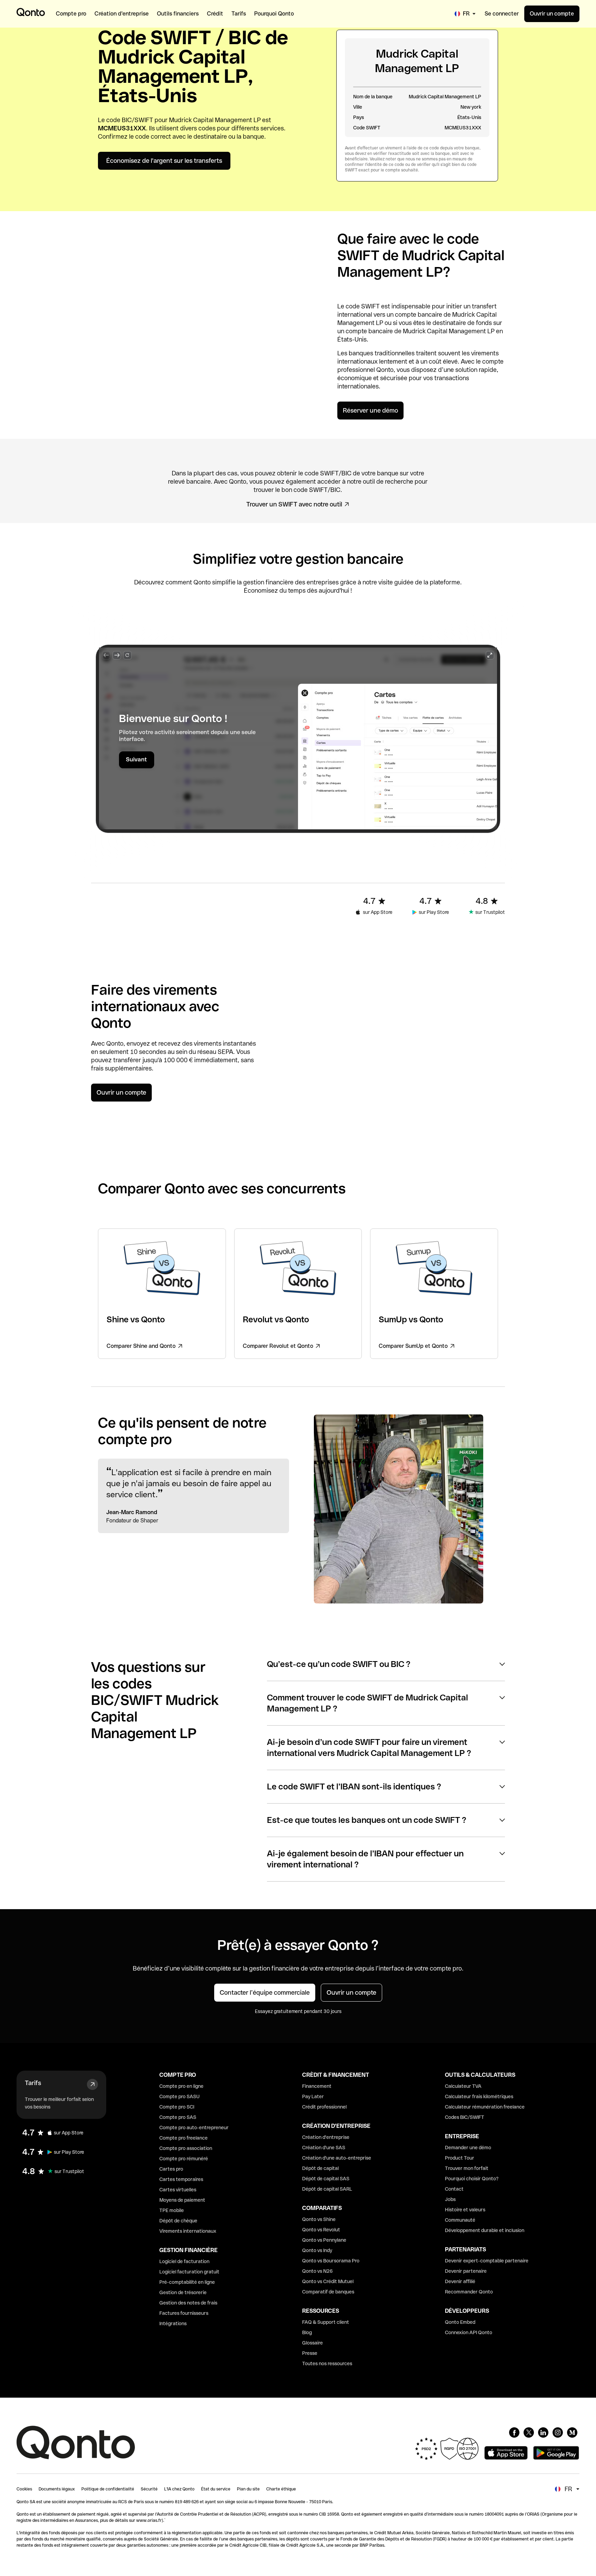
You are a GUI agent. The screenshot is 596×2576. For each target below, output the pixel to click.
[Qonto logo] (31, 12)
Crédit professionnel (324, 2107)
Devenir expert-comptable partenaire (487, 2261)
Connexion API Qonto (469, 2332)
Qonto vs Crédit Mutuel (328, 2281)
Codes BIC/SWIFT (465, 2117)
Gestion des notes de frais (188, 2303)
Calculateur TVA (463, 2086)
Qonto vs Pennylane (324, 2240)
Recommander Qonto (469, 2292)
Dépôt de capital (320, 2168)
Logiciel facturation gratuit (189, 2272)
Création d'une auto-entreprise (337, 2158)
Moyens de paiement (182, 2200)
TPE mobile (172, 2210)
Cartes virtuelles (178, 2190)
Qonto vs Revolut (321, 2230)
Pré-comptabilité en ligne (187, 2282)
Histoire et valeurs (465, 2210)
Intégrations (173, 2323)
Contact (454, 2189)
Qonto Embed (460, 2322)
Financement (317, 2086)
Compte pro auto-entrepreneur (194, 2128)
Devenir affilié (460, 2281)
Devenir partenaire (466, 2271)
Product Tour (460, 2158)
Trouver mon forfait (467, 2168)
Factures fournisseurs (184, 2313)
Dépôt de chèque (178, 2221)
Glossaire (312, 2343)
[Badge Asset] (514, 2432)
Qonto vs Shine (319, 2219)
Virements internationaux (188, 2231)
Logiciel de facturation (184, 2261)
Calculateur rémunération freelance (485, 2107)
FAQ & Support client (326, 2322)
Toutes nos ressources (327, 2363)
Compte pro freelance (183, 2138)
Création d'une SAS (324, 2148)
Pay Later (313, 2096)
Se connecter (502, 14)
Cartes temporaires (181, 2179)
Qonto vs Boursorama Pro (331, 2261)
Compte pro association (186, 2148)
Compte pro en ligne (181, 2086)
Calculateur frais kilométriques (479, 2096)
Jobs (450, 2199)
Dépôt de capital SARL (327, 2189)
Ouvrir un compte (552, 14)
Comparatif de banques (328, 2292)
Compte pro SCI (177, 2107)
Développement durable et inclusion (485, 2230)
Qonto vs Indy (317, 2250)
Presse (310, 2353)
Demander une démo (468, 2148)
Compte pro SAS (178, 2117)
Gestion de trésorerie (183, 2292)
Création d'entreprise (326, 2137)
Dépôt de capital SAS (326, 2179)
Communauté (460, 2220)
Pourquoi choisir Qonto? (472, 2179)
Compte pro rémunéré (184, 2159)
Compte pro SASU (180, 2096)
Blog (307, 2332)
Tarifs (33, 2083)
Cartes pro (171, 2169)
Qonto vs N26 (317, 2271)
